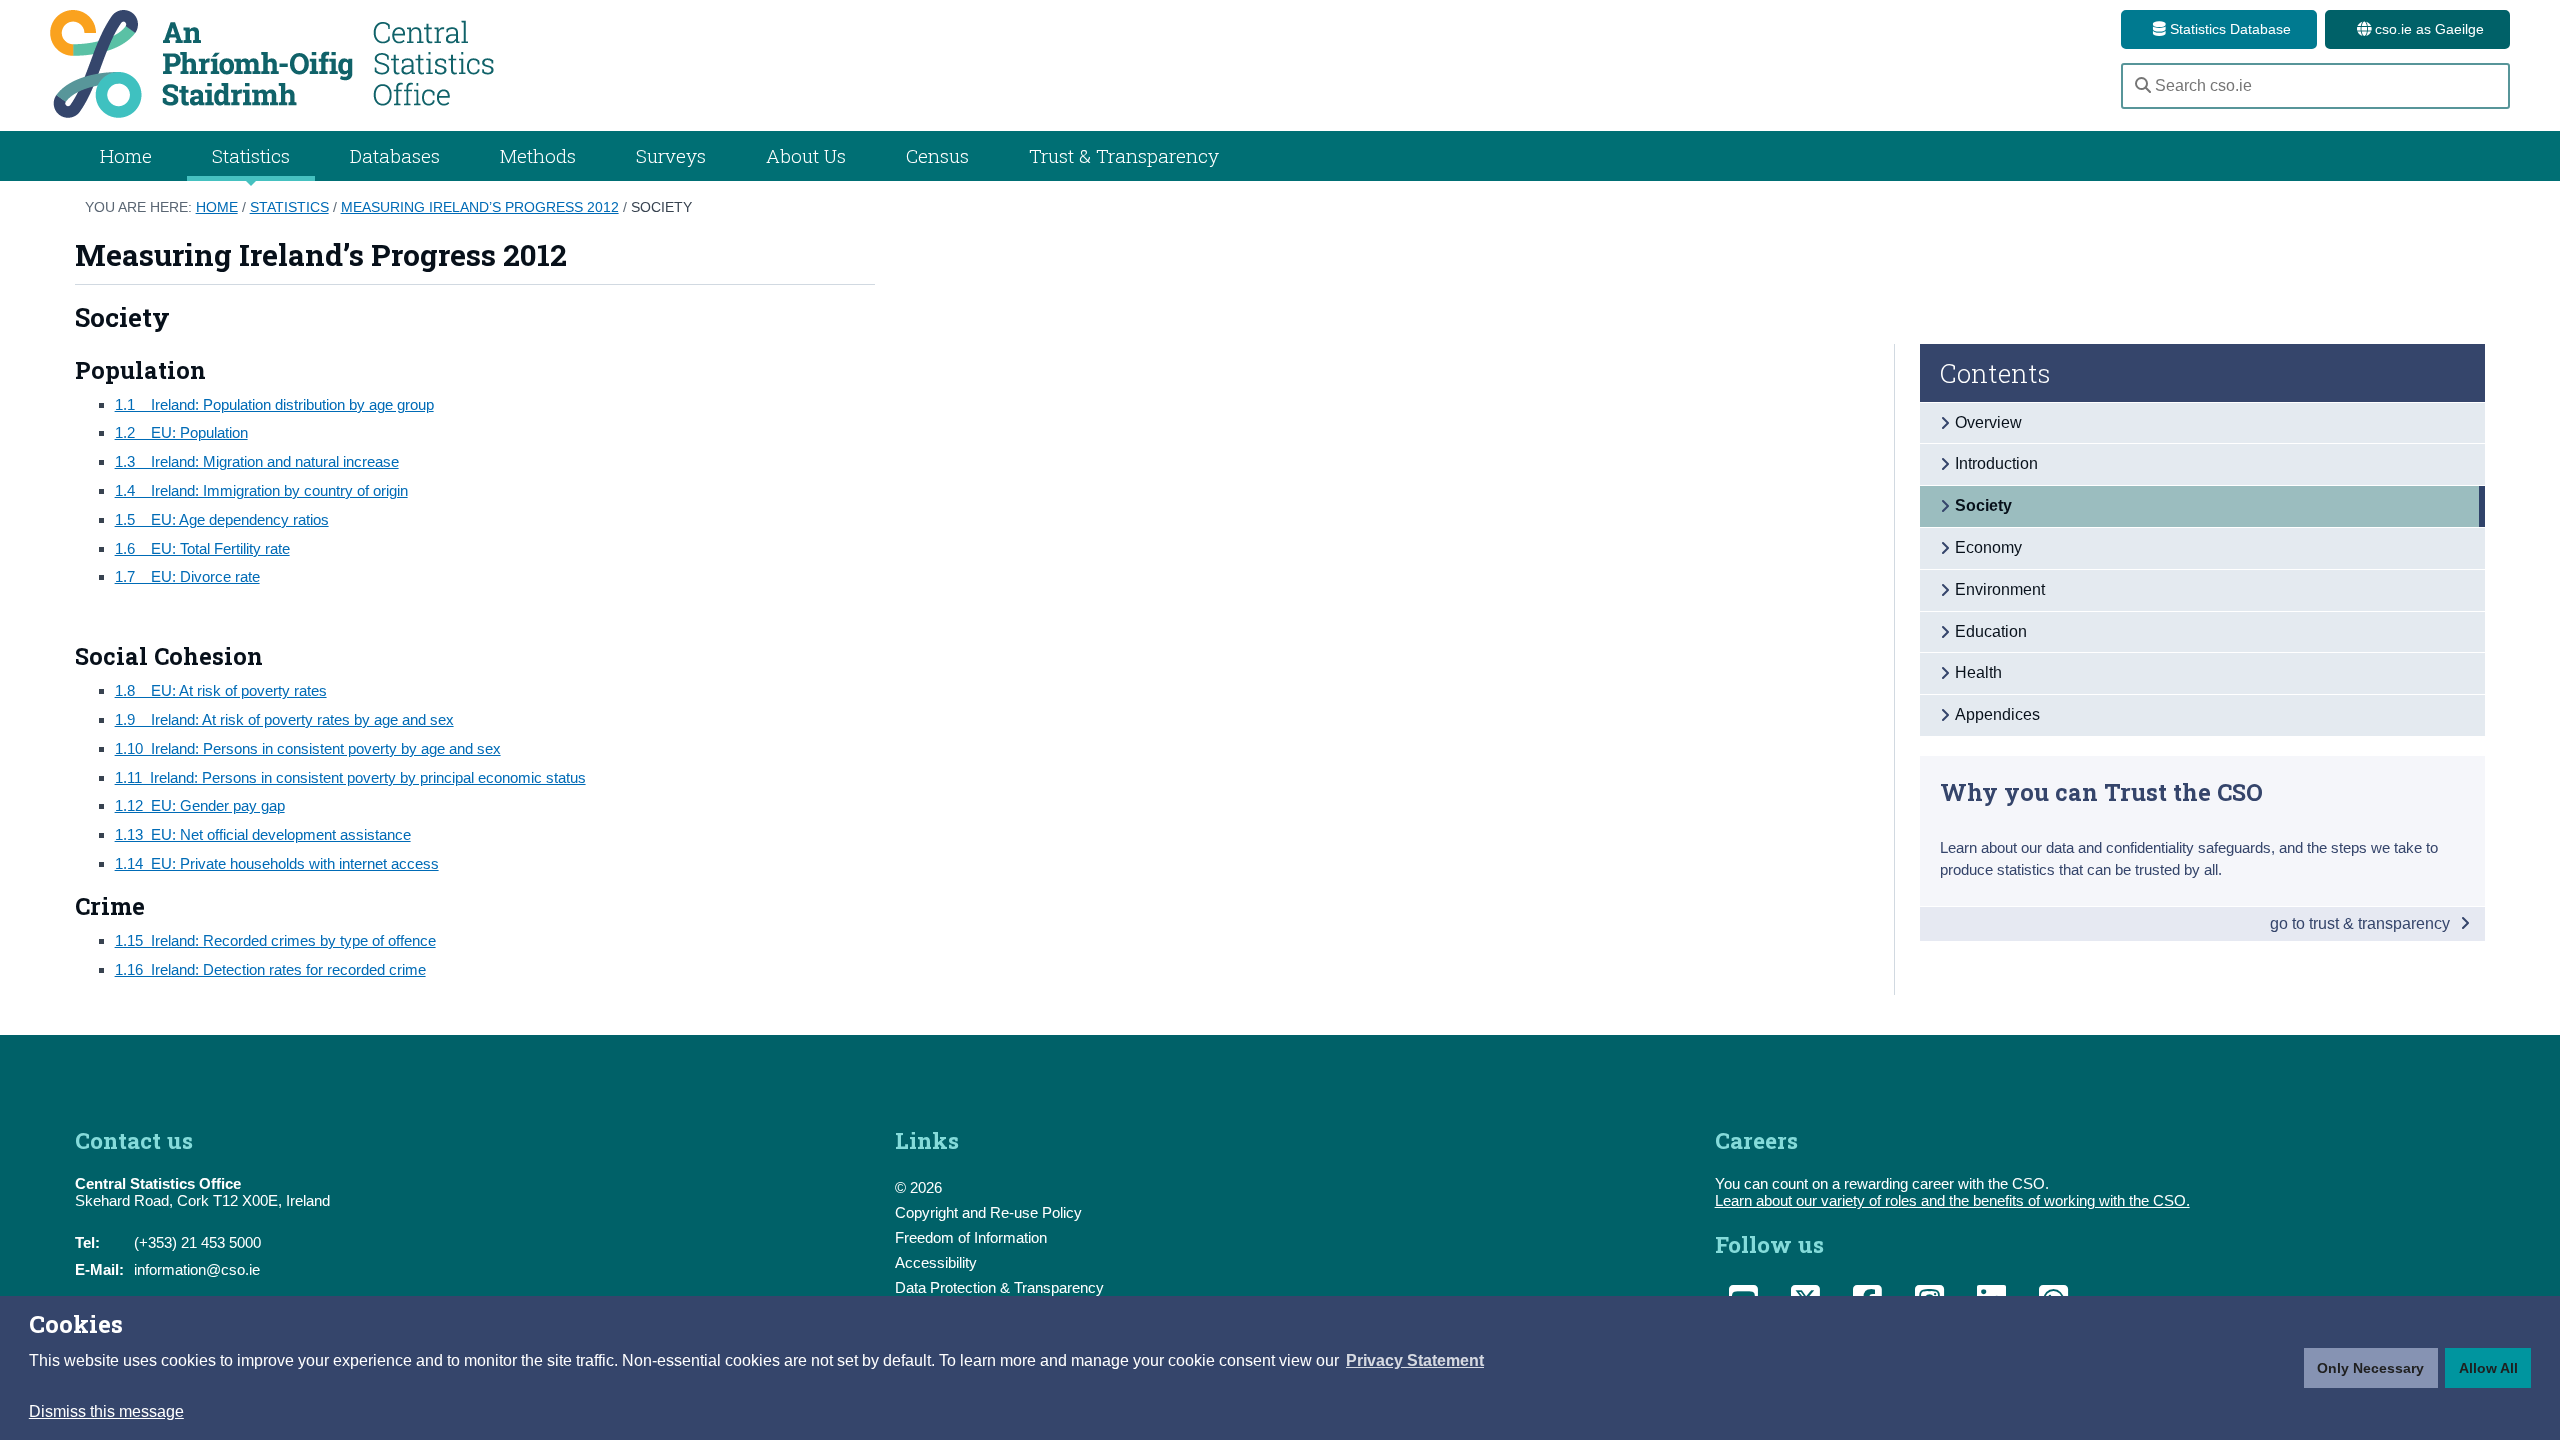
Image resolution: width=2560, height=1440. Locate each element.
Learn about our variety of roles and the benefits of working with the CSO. (1952, 1200)
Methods (538, 155)
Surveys (671, 155)
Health (1978, 672)
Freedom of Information (971, 1237)
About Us (806, 155)
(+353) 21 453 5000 (197, 1242)
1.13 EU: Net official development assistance (263, 834)
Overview (1988, 422)
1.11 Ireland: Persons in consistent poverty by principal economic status (350, 777)
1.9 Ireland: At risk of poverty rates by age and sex (284, 719)
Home (126, 155)
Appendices (1997, 714)
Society (661, 207)
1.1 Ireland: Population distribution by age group (274, 404)
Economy (1988, 547)
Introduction (1996, 463)
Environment (2000, 589)
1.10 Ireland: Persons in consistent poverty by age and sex (308, 748)
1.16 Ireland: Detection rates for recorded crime (270, 969)
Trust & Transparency (1124, 155)
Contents (1995, 373)
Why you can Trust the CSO (2101, 791)
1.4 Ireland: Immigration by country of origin (261, 490)
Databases (395, 155)
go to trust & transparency (2362, 923)
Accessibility (936, 1262)
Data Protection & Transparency (999, 1287)
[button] (1415, 1361)
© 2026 (918, 1187)
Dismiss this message (106, 1411)
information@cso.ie (197, 1269)
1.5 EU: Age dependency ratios (222, 519)
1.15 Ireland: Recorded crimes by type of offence (275, 940)
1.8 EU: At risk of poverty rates (221, 690)
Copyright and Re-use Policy (988, 1212)
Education (1991, 631)
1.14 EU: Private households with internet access (277, 863)
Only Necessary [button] (2370, 1368)
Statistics (289, 207)
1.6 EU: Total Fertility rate (202, 548)
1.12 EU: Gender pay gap (200, 805)
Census (937, 155)
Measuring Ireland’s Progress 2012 (480, 207)
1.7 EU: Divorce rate (187, 576)
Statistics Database (2228, 29)
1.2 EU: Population (181, 432)
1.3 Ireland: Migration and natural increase (257, 461)
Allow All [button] (2488, 1368)
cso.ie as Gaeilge (2427, 29)
